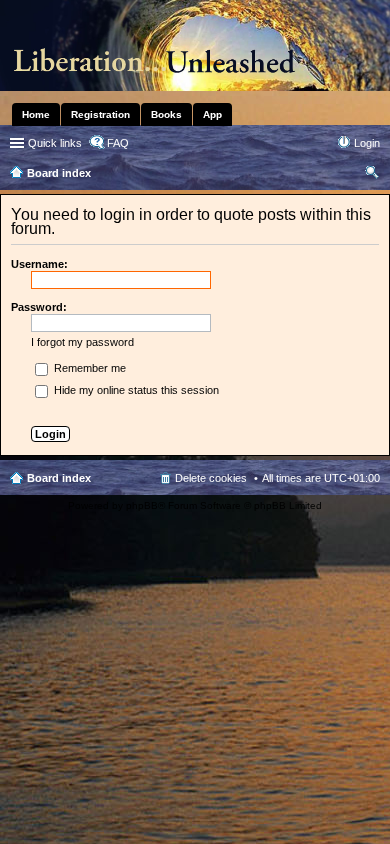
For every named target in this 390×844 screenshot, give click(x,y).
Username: (39, 264)
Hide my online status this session (135, 390)
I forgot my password (82, 342)
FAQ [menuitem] (118, 143)
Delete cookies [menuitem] (211, 478)
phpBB (142, 505)
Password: (39, 307)
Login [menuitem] (367, 143)
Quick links (55, 143)
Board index (59, 478)
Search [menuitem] (372, 175)
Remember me (88, 368)
